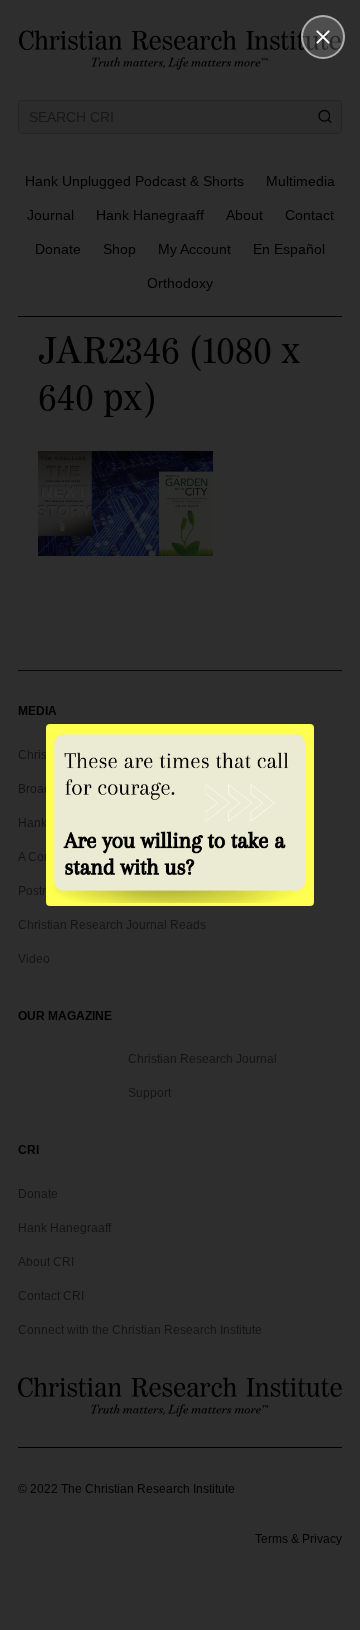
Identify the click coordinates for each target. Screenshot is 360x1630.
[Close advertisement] (323, 37)
